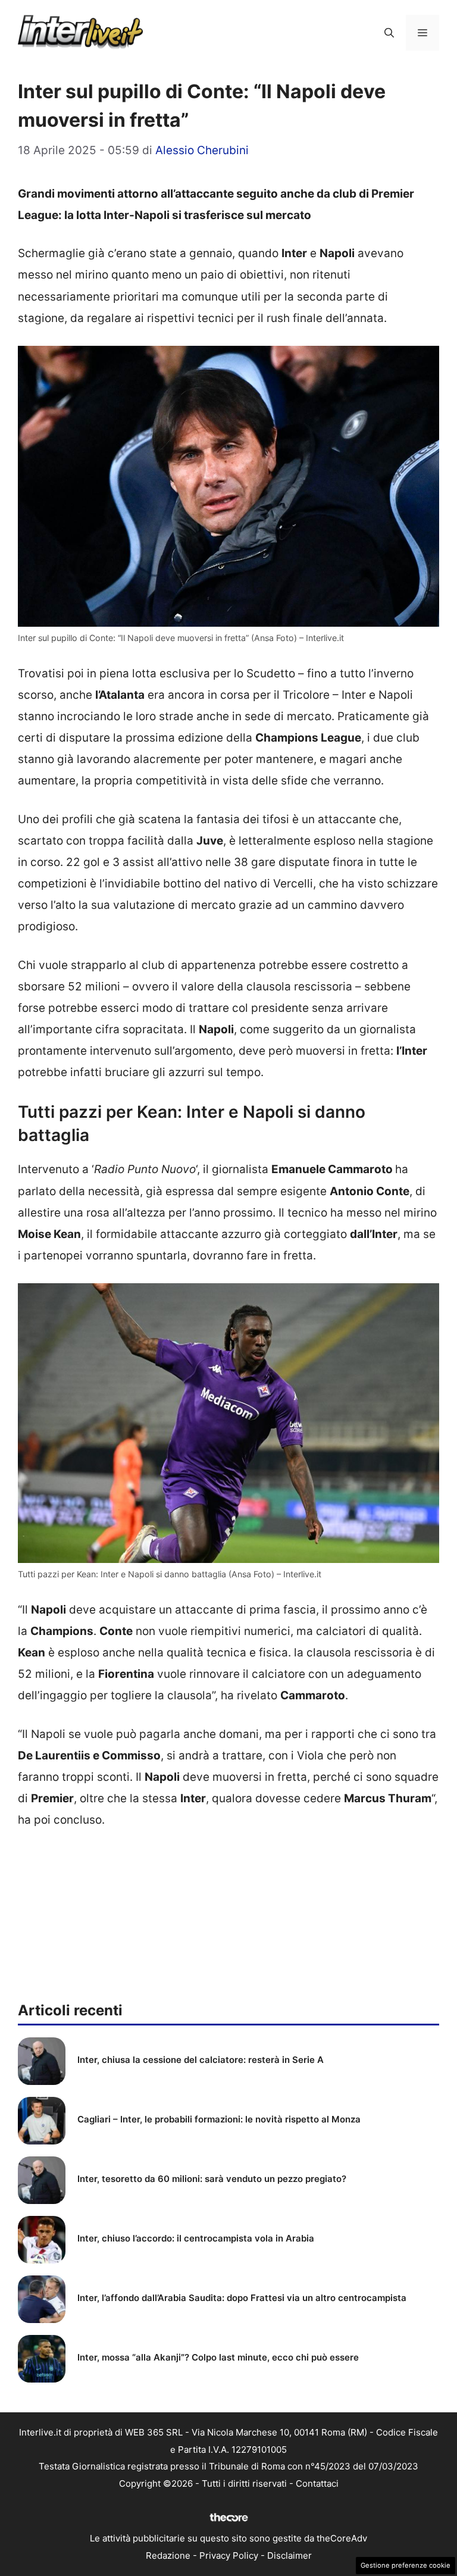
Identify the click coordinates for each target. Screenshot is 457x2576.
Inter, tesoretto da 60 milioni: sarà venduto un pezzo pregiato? (212, 2179)
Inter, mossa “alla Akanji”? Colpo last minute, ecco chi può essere (218, 2357)
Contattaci (317, 2483)
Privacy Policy (229, 2555)
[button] (389, 33)
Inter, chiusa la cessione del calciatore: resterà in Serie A (201, 2060)
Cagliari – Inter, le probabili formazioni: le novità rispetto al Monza (219, 2119)
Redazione (168, 2555)
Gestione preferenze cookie (406, 2565)
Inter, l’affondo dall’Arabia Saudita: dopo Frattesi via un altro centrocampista (242, 2298)
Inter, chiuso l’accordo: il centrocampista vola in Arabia (196, 2238)
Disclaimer (289, 2555)
